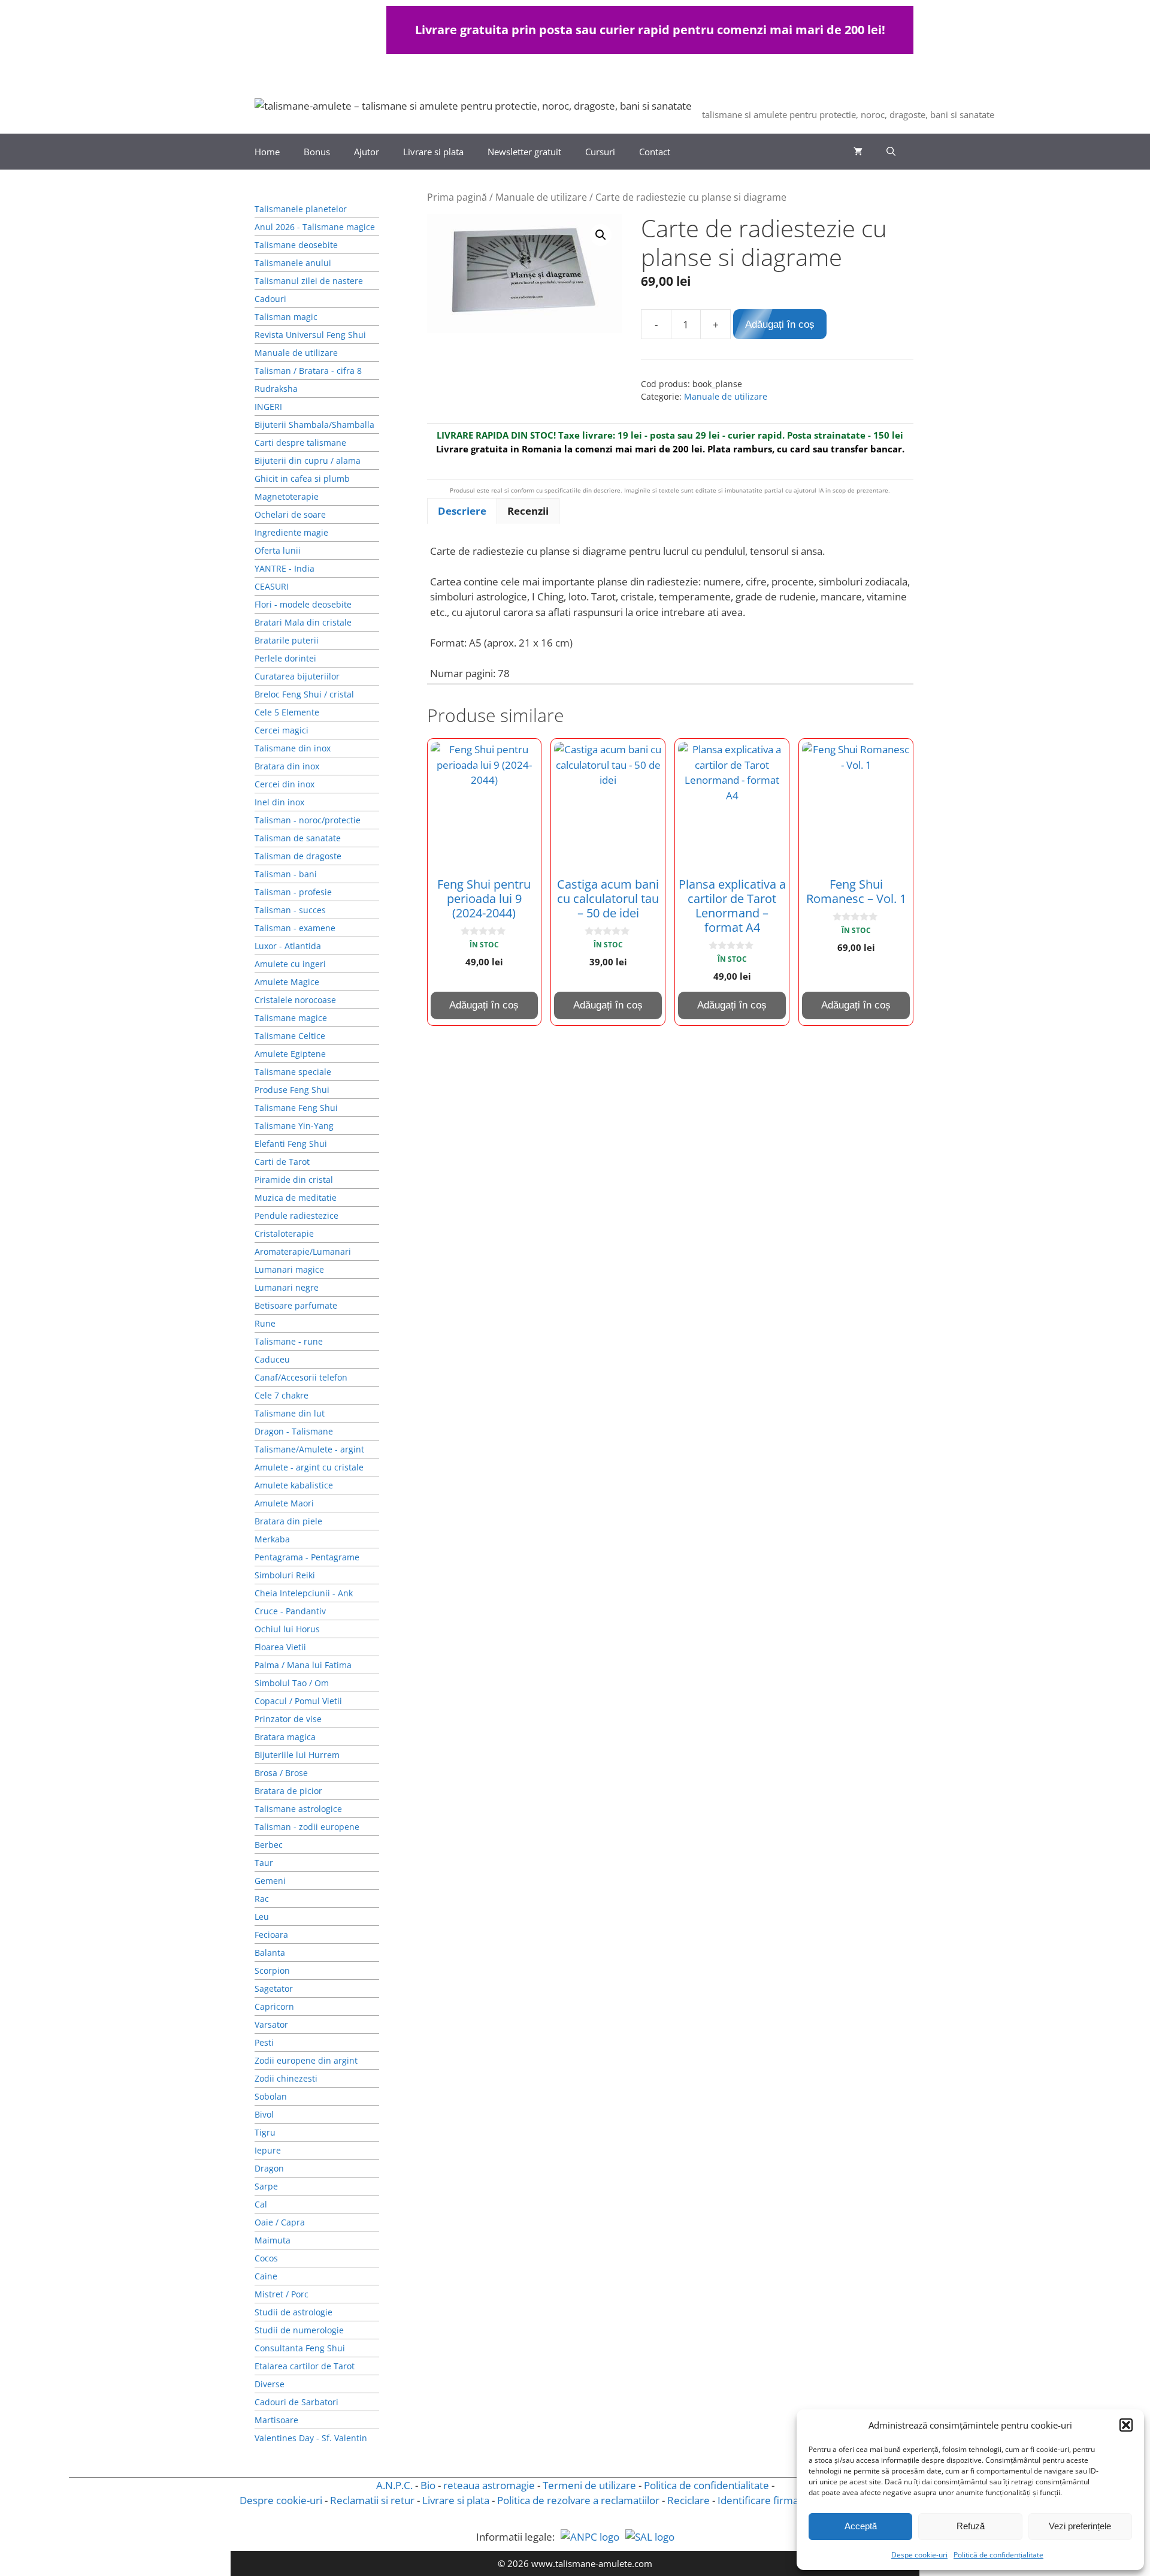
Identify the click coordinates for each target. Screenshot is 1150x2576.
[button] (1126, 2425)
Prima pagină (457, 197)
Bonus (317, 152)
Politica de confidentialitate (706, 2485)
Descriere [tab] (462, 511)
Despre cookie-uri (281, 2500)
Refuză (971, 2526)
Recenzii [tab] (528, 511)
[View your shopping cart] (858, 152)
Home (267, 152)
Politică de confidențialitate (998, 2555)
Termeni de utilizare (589, 2485)
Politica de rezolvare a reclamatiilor (578, 2500)
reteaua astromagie (489, 2485)
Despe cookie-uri (919, 2555)
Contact (655, 152)
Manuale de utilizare (541, 197)
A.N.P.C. (394, 2485)
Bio (428, 2485)
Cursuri (600, 152)
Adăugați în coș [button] (484, 1005)
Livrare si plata (433, 152)
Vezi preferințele (1080, 2526)
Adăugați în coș (780, 324)
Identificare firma (758, 2500)
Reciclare (689, 2500)
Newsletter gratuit (524, 152)
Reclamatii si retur (372, 2500)
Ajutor (367, 152)
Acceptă (861, 2526)
